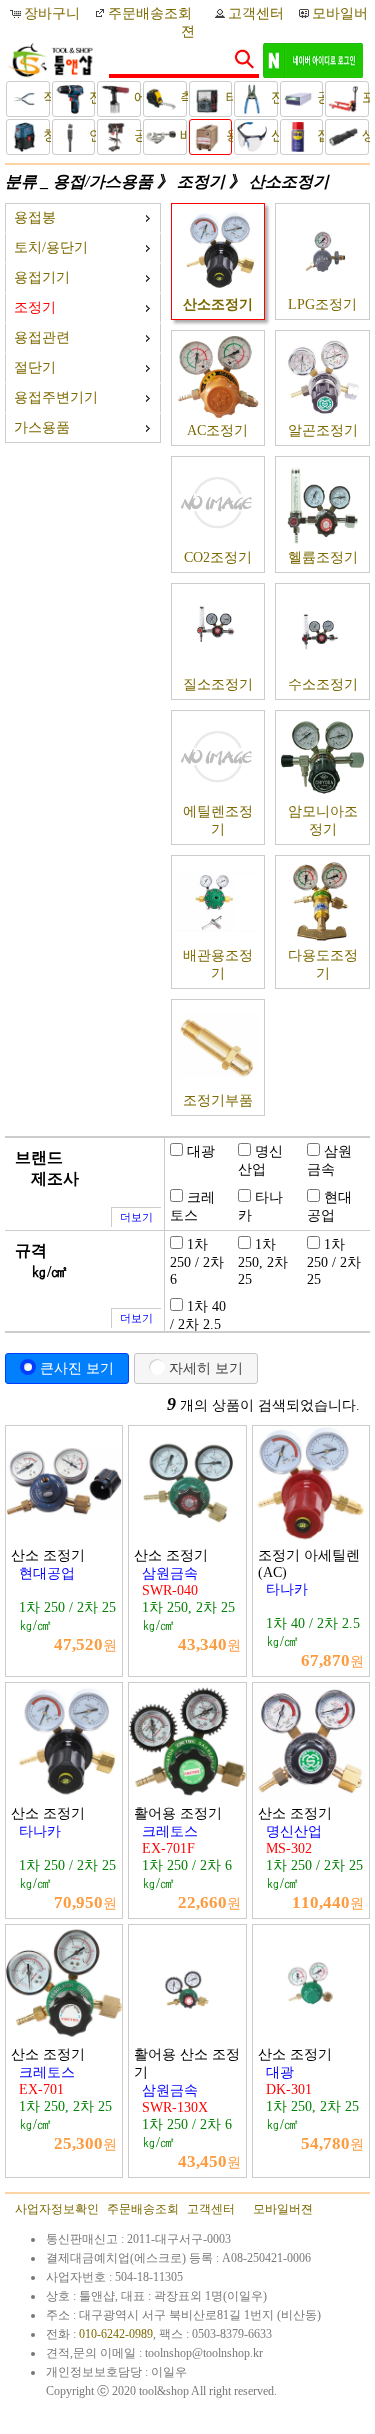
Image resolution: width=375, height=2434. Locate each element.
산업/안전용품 (272, 135)
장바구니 (54, 13)
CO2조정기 (218, 557)
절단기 (35, 367)
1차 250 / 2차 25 (334, 1262)
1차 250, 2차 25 (263, 1262)
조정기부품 (218, 1100)
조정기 (201, 181)
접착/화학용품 (318, 135)
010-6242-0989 (116, 2334)
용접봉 (35, 217)
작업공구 (44, 97)
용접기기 (42, 277)
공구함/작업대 (318, 97)
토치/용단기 (51, 247)
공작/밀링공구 (135, 135)
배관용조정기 (218, 964)
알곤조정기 (323, 430)
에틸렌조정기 (218, 820)
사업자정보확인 (57, 2209)
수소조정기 (323, 684)
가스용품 (42, 427)
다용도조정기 (323, 964)
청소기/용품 (44, 135)
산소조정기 (289, 181)
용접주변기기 (56, 397)
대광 (201, 1151)
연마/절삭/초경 (90, 135)
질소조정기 (218, 684)
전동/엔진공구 (90, 97)
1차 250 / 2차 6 (197, 1262)
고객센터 (256, 13)
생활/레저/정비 (363, 135)
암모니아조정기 (323, 820)
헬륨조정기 (323, 557)
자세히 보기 (206, 1368)
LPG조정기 (322, 304)
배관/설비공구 (181, 135)
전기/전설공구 (272, 97)
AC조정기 (217, 430)
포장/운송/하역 (363, 97)
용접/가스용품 (227, 135)
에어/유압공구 (135, 97)
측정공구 (181, 97)
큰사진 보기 (77, 1368)
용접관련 (42, 337)
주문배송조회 (150, 13)
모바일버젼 (283, 2209)
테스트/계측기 (227, 97)
